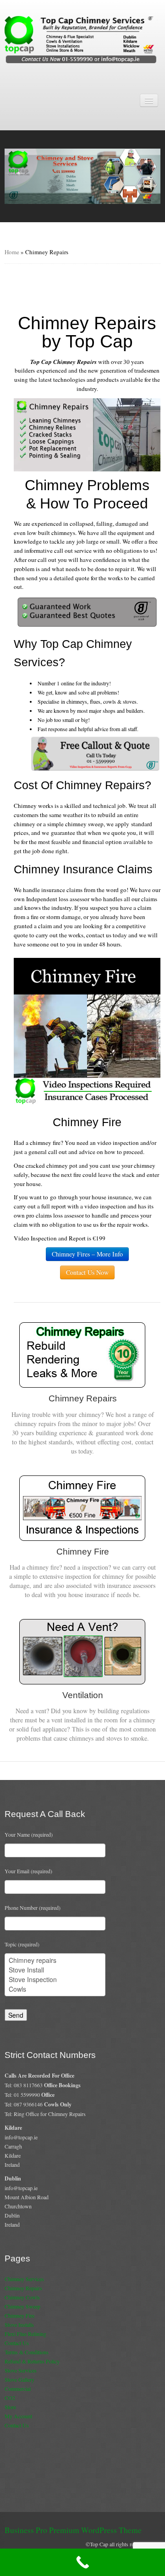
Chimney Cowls (22, 2297)
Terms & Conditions (27, 2352)
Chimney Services (24, 2279)
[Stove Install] (55, 1970)
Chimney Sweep (22, 2306)
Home (12, 252)
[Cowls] (55, 1989)
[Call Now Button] (82, 2562)
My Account (18, 2416)
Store (10, 2407)
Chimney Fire (19, 2315)
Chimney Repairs (23, 2288)
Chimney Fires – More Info (87, 1254)
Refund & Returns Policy (32, 2361)
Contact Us (17, 2343)
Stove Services (21, 2370)
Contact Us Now (87, 1272)
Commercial (18, 2389)
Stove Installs (19, 2325)
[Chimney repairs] (55, 1960)
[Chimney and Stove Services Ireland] (82, 39)
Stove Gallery (19, 2379)
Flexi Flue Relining (25, 2334)
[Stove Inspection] (55, 1980)
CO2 (10, 2398)
